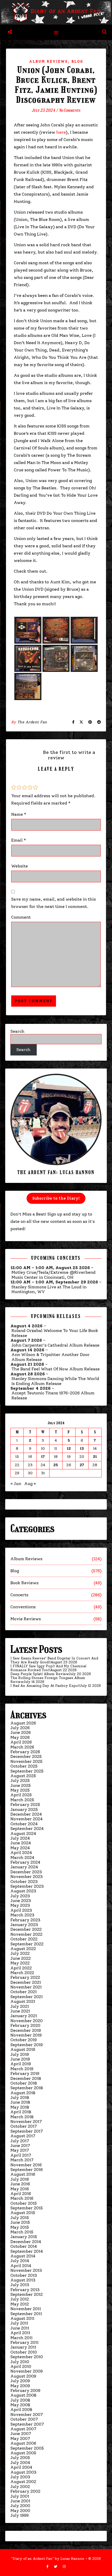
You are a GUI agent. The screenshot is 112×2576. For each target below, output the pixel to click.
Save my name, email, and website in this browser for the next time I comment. (54, 903)
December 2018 (26, 2078)
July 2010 (20, 2362)
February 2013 (25, 2290)
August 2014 (23, 2256)
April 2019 (21, 2064)
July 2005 (20, 2458)
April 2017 (21, 2155)
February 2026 (25, 1752)
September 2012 (27, 2294)
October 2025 (24, 1766)
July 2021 (20, 2006)
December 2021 (26, 1982)
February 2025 (25, 1805)
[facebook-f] (48, 2567)
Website (20, 866)
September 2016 (27, 2170)
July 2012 (20, 2299)
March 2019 (22, 2069)
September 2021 (27, 1997)
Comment (21, 917)
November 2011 (26, 2309)
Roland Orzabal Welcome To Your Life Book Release (55, 1333)
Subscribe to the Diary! (56, 1198)
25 (56, 1465)
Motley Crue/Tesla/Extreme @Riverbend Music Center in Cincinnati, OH (54, 1275)
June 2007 (21, 2434)
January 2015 (24, 2237)
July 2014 (20, 2261)
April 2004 (21, 2467)
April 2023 (21, 1910)
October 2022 (24, 1939)
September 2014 (27, 2251)
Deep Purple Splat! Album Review (40, 1674)
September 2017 (27, 2131)
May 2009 (20, 2386)
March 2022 (22, 1973)
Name (19, 814)
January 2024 (24, 1867)
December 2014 (26, 2242)
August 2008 (23, 2395)
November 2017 (26, 2122)
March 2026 (22, 1747)
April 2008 (21, 2410)
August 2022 (23, 1949)
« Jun (16, 1484)
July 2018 (20, 2097)
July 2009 (20, 2381)
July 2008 (20, 2400)
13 (82, 1449)
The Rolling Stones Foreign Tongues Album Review (48, 1680)
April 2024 (21, 1853)
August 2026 (23, 1723)
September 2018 (27, 2088)
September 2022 (27, 1944)
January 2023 (24, 1925)
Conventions (23, 1607)
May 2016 (20, 2189)
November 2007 (27, 2414)
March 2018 (22, 2117)
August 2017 (23, 2136)
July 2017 (20, 2141)
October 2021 (24, 1992)
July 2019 (20, 2054)
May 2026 (20, 1737)
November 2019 (26, 2035)
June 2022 (21, 1958)
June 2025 (21, 1785)
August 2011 (22, 2318)
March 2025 (22, 1800)
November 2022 (26, 1934)
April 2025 (21, 1795)
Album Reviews (48, 61)
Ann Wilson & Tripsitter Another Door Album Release (51, 1357)
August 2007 (23, 2429)
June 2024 (21, 1843)
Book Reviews (24, 1583)
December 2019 (26, 2030)
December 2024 (26, 1814)
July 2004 (20, 2463)
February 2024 (25, 1862)
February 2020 (25, 2025)
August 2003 (23, 2472)
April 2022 (21, 1968)
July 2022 (20, 1953)
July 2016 (20, 2179)
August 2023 (23, 1891)
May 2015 (20, 2227)
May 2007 (20, 2439)
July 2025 (20, 1780)
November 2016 (26, 2165)
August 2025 (23, 1776)
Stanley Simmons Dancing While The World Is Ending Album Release (55, 1381)
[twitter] (56, 2567)
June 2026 (21, 1732)
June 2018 (20, 2102)
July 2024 (20, 1838)
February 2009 (25, 2390)
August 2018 (23, 2093)
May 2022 (20, 1963)
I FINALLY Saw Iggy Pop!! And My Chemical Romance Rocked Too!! (48, 1668)
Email (19, 840)
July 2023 (20, 1896)
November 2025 (26, 1761)
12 (69, 1449)
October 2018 (24, 2083)
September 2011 (26, 2314)
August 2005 (23, 2453)
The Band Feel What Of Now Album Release (56, 1369)
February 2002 (25, 2491)
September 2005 (27, 2448)
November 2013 (26, 2270)
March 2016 (22, 2198)
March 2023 (22, 1915)
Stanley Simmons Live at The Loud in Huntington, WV (49, 1289)
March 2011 (21, 2338)
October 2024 (24, 1824)
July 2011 (19, 2323)
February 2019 (25, 2073)
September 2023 (27, 1886)
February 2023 (25, 1920)
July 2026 (20, 1728)
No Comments (70, 110)
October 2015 (24, 2203)
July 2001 (20, 2496)
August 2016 (23, 2174)
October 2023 (24, 1882)
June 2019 (20, 2059)
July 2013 (20, 2285)
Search (17, 1031)
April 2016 (21, 2194)
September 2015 (27, 2208)
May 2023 (20, 1905)
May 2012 (20, 2304)
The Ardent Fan (32, 722)
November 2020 (27, 2021)
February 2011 (24, 2342)
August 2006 (23, 2443)
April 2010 (21, 2366)
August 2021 (23, 2001)
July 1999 (20, 2515)
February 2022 (25, 1977)
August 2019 (23, 2049)
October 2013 (24, 2275)
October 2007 (24, 2419)
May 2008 (20, 2405)
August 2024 (23, 1833)
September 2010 (27, 2357)
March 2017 (22, 2160)
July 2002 (20, 2487)
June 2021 (20, 2011)
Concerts (19, 1595)
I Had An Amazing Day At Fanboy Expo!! (45, 1686)
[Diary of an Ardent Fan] (56, 12)
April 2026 (21, 1742)
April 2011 (20, 2333)
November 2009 (27, 2371)
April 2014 (21, 2266)
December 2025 (26, 1756)
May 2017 (20, 2150)
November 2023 (27, 1877)
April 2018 (21, 2112)
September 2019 (27, 2045)
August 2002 (23, 2482)
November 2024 (27, 1819)
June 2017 (20, 2146)
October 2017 (24, 2126)
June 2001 (20, 2501)
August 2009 (23, 2376)
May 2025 (20, 1790)
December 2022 (26, 1929)
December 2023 (26, 1872)
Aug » (30, 1484)
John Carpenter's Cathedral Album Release (55, 1345)
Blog (77, 61)
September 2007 (27, 2424)
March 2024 (22, 1858)
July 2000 (20, 2506)
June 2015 (20, 2222)
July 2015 (20, 2218)
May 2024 (20, 1848)
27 (82, 1465)
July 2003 (20, 2477)
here (61, 132)
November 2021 (26, 1987)
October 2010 (24, 2352)
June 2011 (20, 2328)
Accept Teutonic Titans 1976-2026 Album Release (53, 1395)
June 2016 (20, 2184)
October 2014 (24, 2246)
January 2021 (24, 2016)
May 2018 (20, 2107)
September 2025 (27, 1771)
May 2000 (20, 2511)
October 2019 (24, 2040)
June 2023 (21, 1901)
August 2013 (23, 2280)
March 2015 (22, 2232)
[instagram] (64, 2567)
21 (95, 1457)
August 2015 (23, 2213)
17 (43, 1457)
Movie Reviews (26, 1619)
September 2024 (27, 1829)
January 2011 (23, 2347)
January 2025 (24, 1809)
